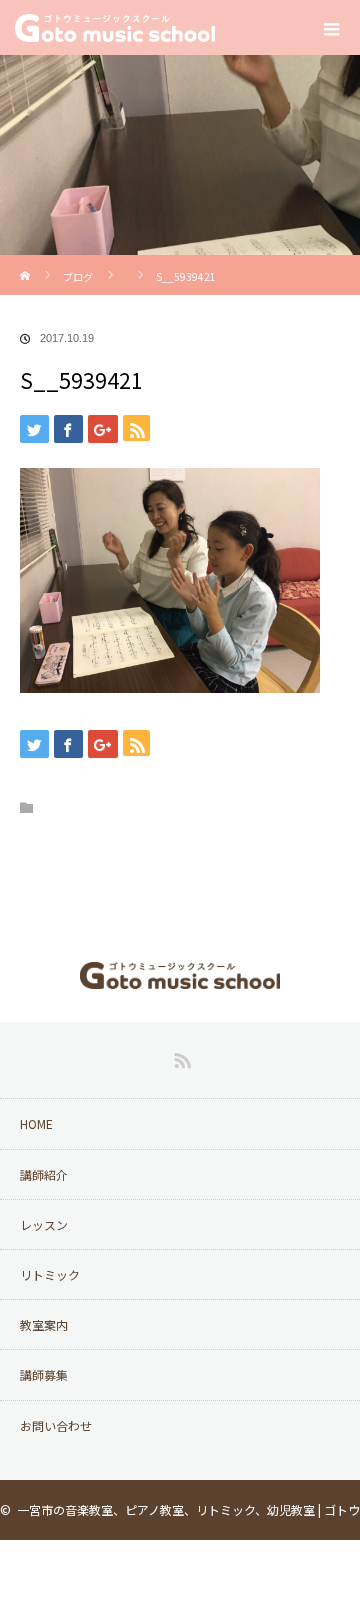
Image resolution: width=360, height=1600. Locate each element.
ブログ (78, 276)
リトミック (50, 1274)
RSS (180, 1057)
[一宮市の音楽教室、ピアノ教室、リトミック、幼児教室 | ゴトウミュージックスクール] (180, 974)
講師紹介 (44, 1174)
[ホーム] (26, 262)
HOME (36, 1123)
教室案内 (44, 1324)
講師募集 (44, 1374)
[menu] (332, 28)
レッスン (44, 1224)
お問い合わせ (56, 1425)
